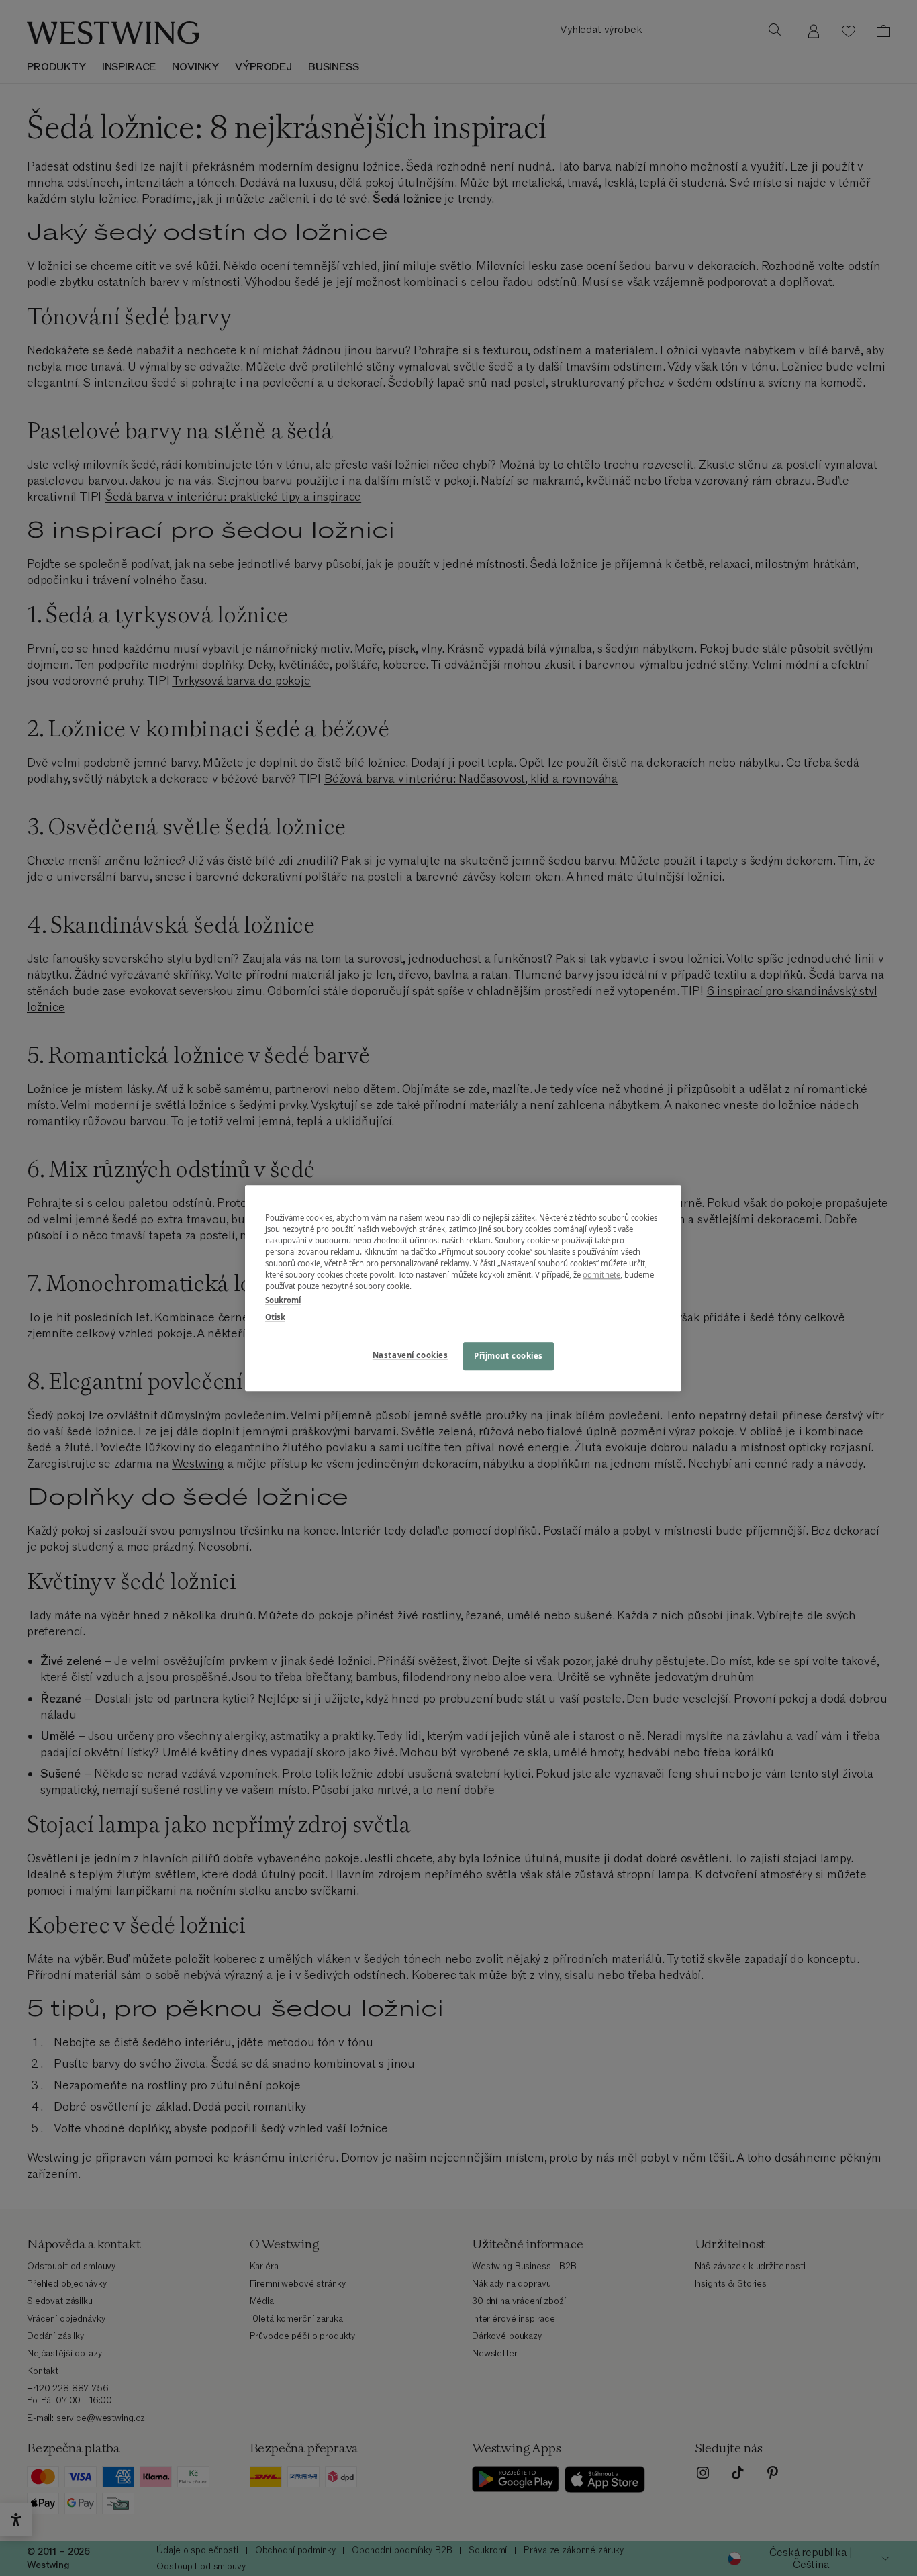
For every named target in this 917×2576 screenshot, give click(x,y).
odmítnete (601, 1275)
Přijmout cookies (509, 1356)
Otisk (275, 1317)
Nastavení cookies (411, 1355)
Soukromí (283, 1300)
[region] (463, 1288)
